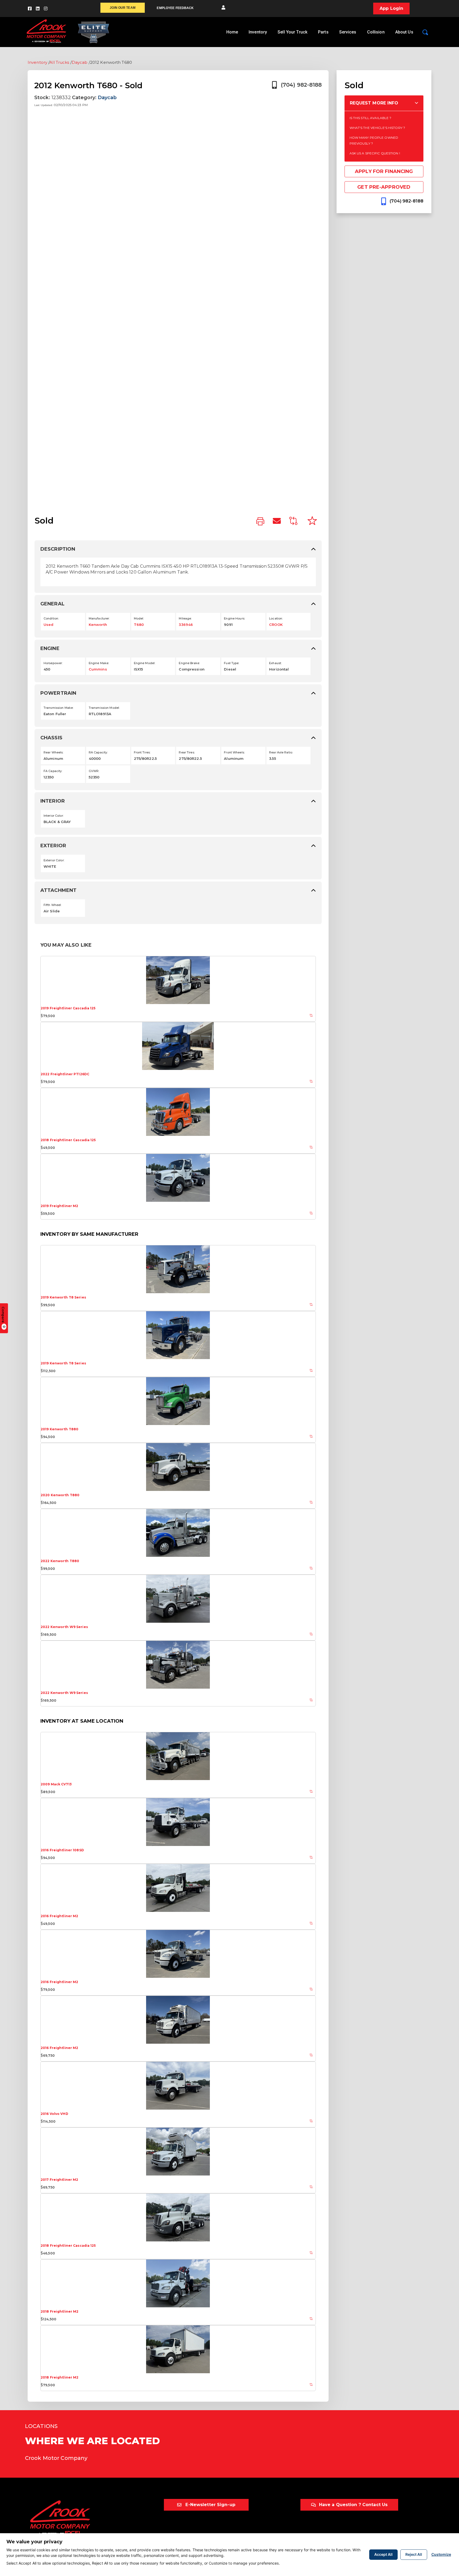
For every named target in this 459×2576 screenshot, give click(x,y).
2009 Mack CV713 (56, 1784)
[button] (223, 8)
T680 (139, 625)
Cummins (98, 669)
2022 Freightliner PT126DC (65, 1074)
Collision (376, 32)
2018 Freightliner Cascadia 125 (68, 1140)
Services (348, 32)
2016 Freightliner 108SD (62, 1850)
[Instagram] (46, 9)
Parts (323, 32)
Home (232, 32)
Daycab (80, 62)
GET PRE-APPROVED (384, 187)
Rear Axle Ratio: (281, 752)
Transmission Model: (104, 708)
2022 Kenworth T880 (60, 1561)
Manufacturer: (99, 618)
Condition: (51, 618)
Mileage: (185, 618)
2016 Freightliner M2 (59, 1916)
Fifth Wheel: (52, 905)
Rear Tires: (187, 752)
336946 (186, 625)
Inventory (258, 32)
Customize (441, 2554)
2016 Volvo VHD (54, 2114)
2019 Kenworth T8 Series (63, 1297)
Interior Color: (54, 816)
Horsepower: (53, 663)
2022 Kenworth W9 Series (64, 1627)
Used (48, 625)
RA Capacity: (98, 752)
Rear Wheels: (53, 752)
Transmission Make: (58, 708)
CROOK (276, 625)
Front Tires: (142, 752)
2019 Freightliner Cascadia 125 (68, 1008)
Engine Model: (145, 663)
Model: (139, 618)
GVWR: (94, 771)
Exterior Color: (54, 860)
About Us (404, 32)
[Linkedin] (38, 9)
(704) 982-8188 (301, 85)
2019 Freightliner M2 (59, 1206)
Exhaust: (275, 663)
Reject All (414, 2554)
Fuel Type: (231, 663)
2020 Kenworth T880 (60, 1495)
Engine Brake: (189, 663)
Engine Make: (99, 663)
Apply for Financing (384, 171)
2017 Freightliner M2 (59, 2180)
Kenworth (98, 625)
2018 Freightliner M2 (59, 2311)
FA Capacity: (53, 771)
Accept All (383, 2554)
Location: (276, 618)
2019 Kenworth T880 (59, 1429)
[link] (260, 522)
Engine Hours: (234, 618)
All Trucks (59, 62)
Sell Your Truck (292, 32)
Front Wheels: (234, 752)
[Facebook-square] (30, 9)
